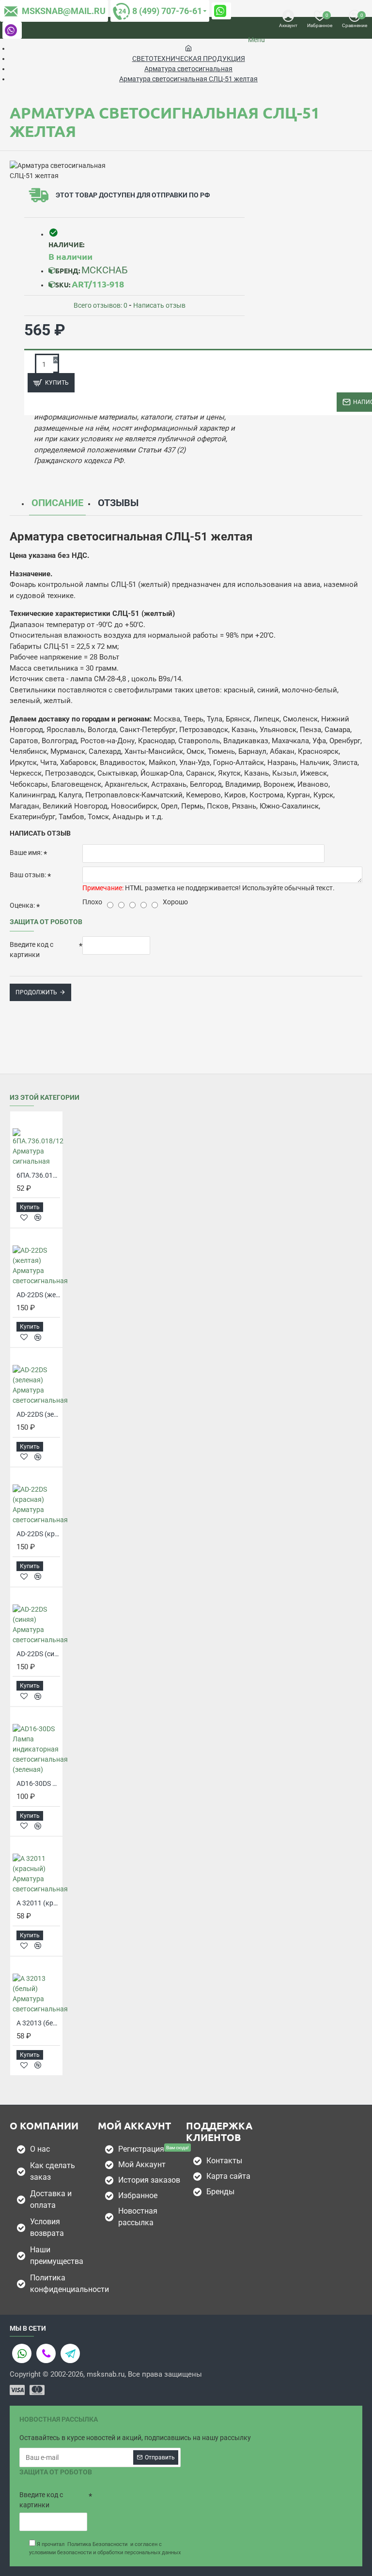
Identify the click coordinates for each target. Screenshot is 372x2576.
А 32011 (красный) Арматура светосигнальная (38, 1903)
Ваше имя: (26, 853)
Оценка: (22, 905)
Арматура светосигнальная (188, 69)
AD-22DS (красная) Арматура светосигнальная (38, 1534)
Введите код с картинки (31, 950)
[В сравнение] (38, 1217)
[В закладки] (24, 1218)
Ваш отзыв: (28, 875)
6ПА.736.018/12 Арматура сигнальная (38, 1175)
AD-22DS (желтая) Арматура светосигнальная (38, 1295)
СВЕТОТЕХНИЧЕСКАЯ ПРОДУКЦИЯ (189, 59)
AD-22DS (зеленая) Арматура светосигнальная (38, 1414)
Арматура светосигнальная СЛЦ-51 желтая (188, 79)
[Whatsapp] (22, 2353)
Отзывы (118, 503)
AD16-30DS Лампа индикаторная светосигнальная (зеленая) (38, 1783)
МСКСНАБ (105, 270)
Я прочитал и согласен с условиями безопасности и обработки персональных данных (105, 2548)
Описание (57, 503)
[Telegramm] (70, 2353)
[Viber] (46, 2353)
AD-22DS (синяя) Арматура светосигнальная (38, 1654)
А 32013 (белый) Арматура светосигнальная (38, 2023)
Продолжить (36, 992)
